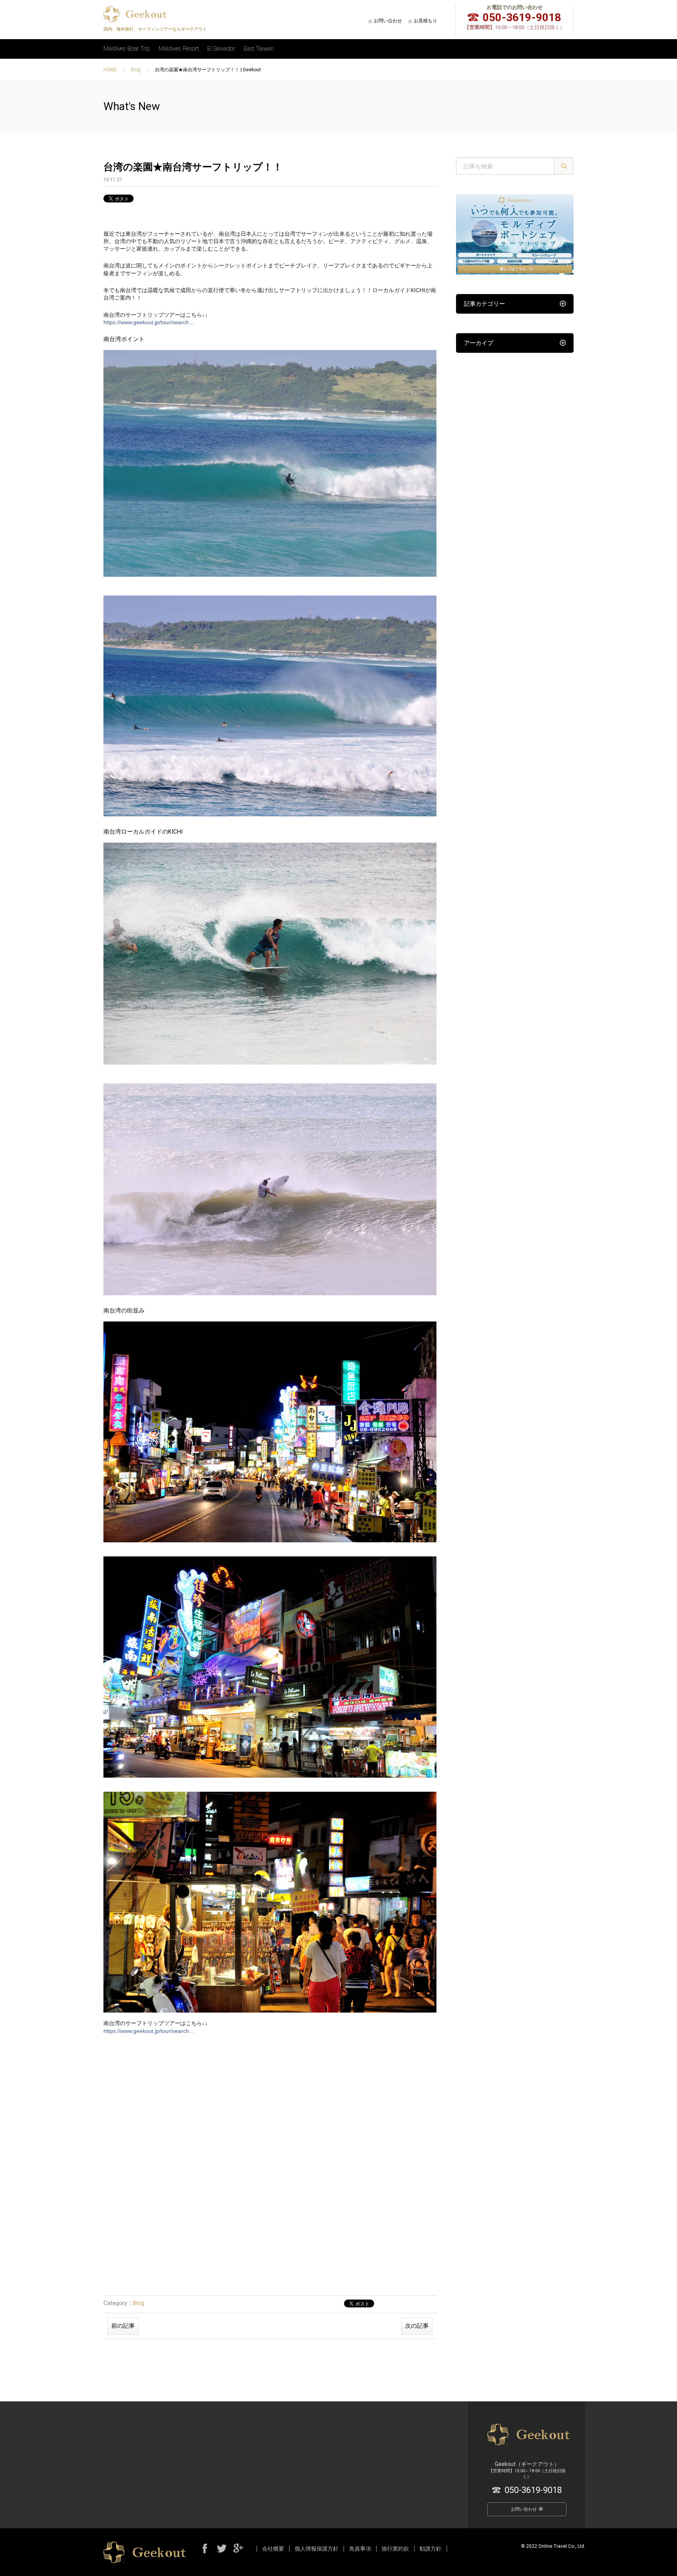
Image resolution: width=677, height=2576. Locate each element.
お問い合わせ (388, 21)
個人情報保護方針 (317, 2549)
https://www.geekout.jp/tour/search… (149, 322)
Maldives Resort (179, 49)
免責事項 (360, 2549)
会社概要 (273, 2549)
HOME (110, 70)
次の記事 (417, 2326)
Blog (136, 70)
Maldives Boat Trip (127, 49)
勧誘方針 (431, 2549)
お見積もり (425, 21)
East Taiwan (259, 49)
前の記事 (123, 2326)
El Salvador (221, 49)
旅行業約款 (395, 2549)
